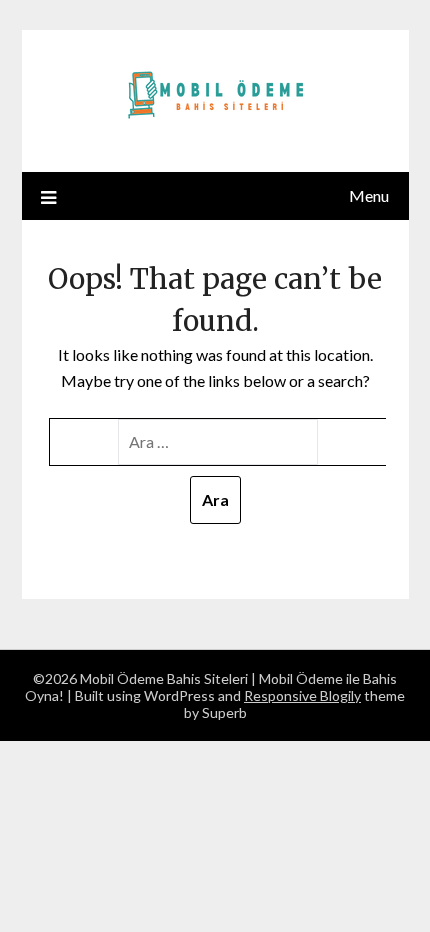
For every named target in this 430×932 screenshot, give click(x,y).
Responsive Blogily (302, 695)
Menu (369, 195)
